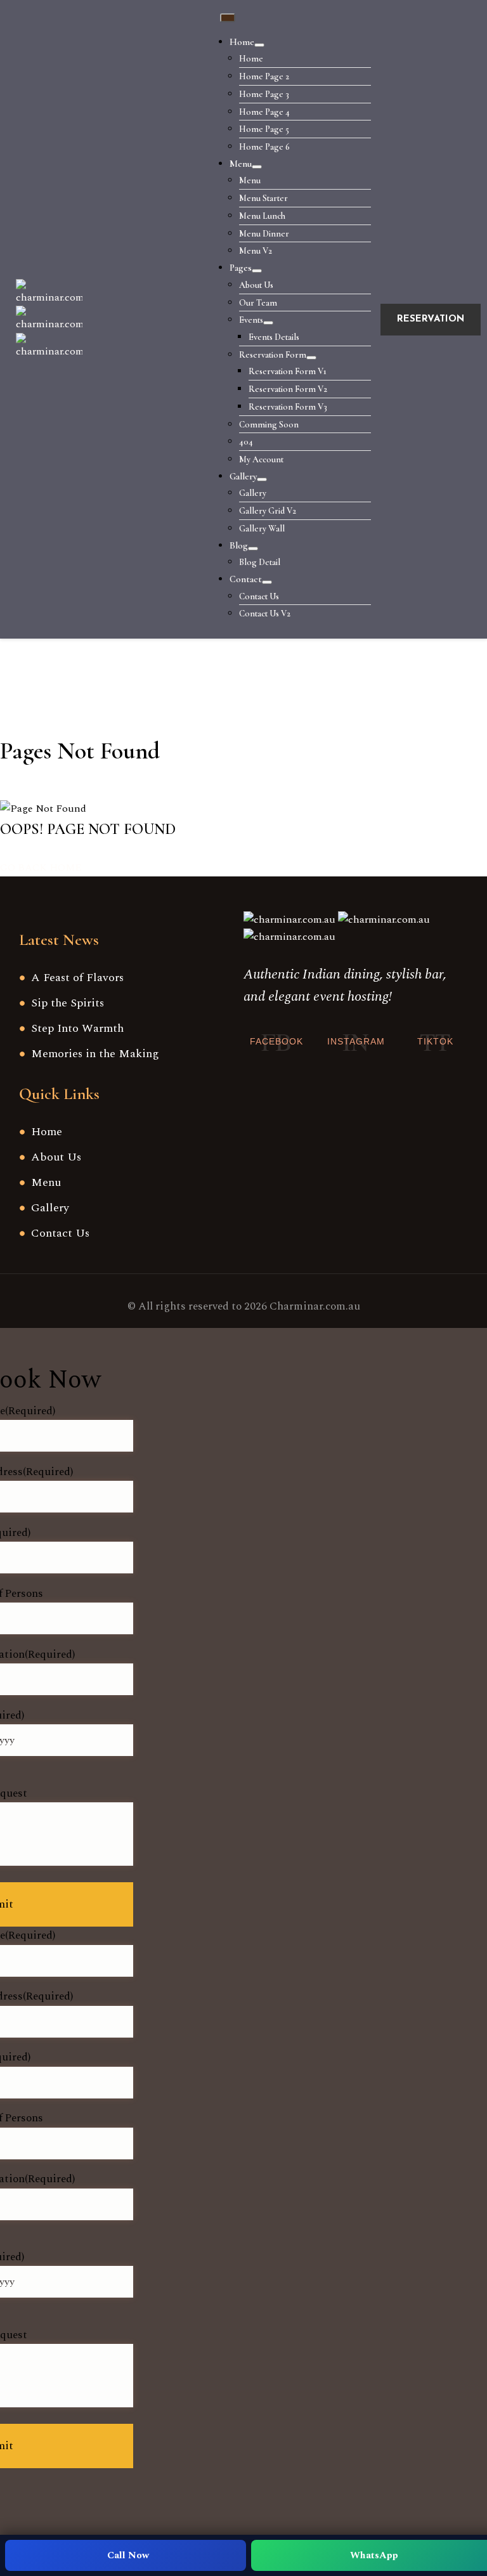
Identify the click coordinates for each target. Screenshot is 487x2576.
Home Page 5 (264, 129)
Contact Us (259, 596)
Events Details (274, 337)
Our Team (258, 303)
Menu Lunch (262, 216)
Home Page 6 (264, 147)
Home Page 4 (264, 112)
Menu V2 (256, 251)
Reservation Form (273, 355)
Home (242, 42)
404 (246, 442)
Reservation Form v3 (288, 407)
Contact (246, 579)
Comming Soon (269, 425)
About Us (256, 285)
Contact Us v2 (265, 614)
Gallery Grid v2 (268, 511)
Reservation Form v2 (288, 389)
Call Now (128, 2555)
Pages (241, 268)
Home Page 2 (264, 76)
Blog (239, 545)
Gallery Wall (262, 529)
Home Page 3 (264, 94)
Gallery (243, 476)
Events (251, 320)
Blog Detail (260, 562)
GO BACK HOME (41, 868)
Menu (241, 164)
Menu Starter (263, 198)
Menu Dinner (264, 234)
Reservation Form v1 (288, 371)
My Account (261, 459)
